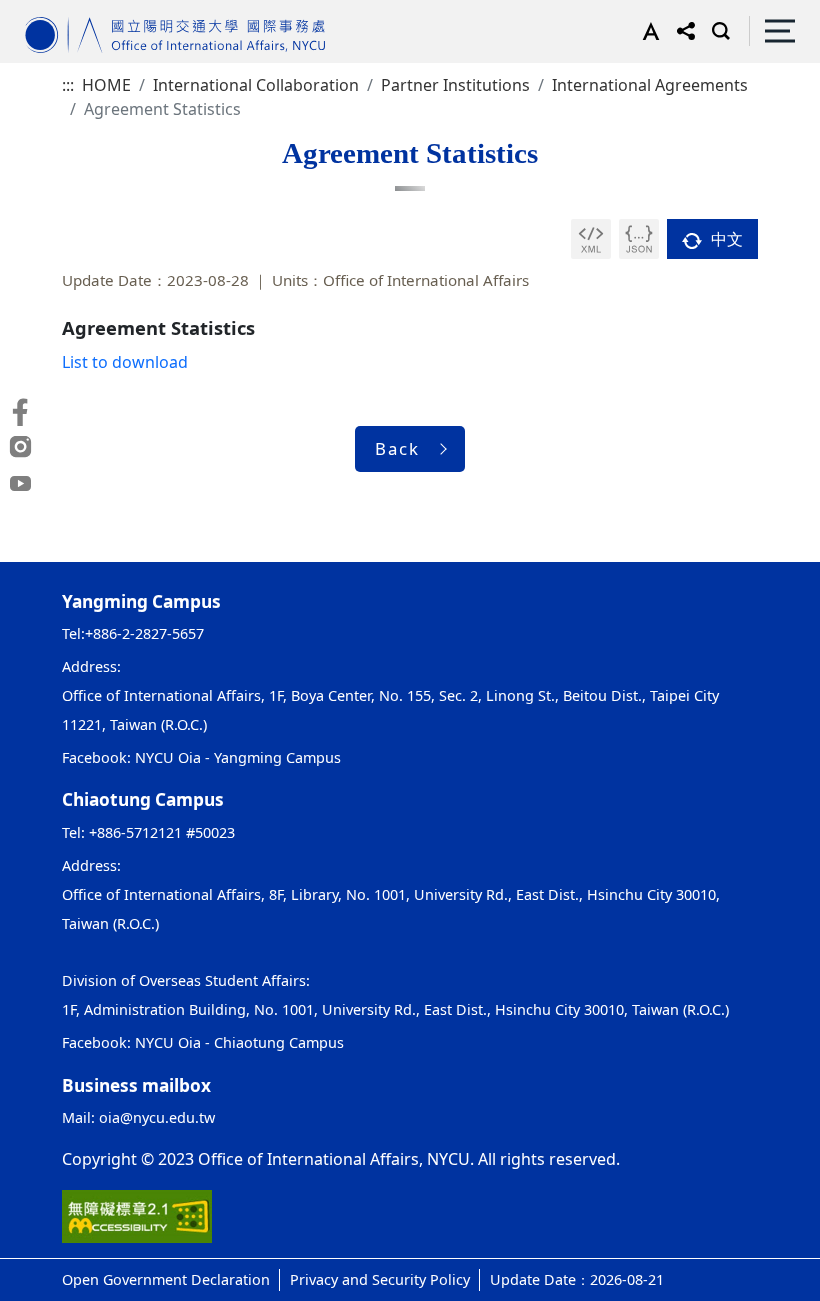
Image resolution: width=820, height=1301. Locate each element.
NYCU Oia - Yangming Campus (238, 757)
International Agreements (650, 85)
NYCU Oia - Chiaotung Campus (239, 1042)
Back (397, 448)
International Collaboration (256, 85)
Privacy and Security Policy (380, 1279)
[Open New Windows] (591, 239)
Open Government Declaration (166, 1279)
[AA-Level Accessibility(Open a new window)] (137, 1215)
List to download (125, 362)
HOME (106, 85)
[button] (646, 31)
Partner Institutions (455, 85)
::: (68, 85)
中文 (725, 239)
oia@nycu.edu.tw (157, 1117)
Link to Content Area (77, 12)
